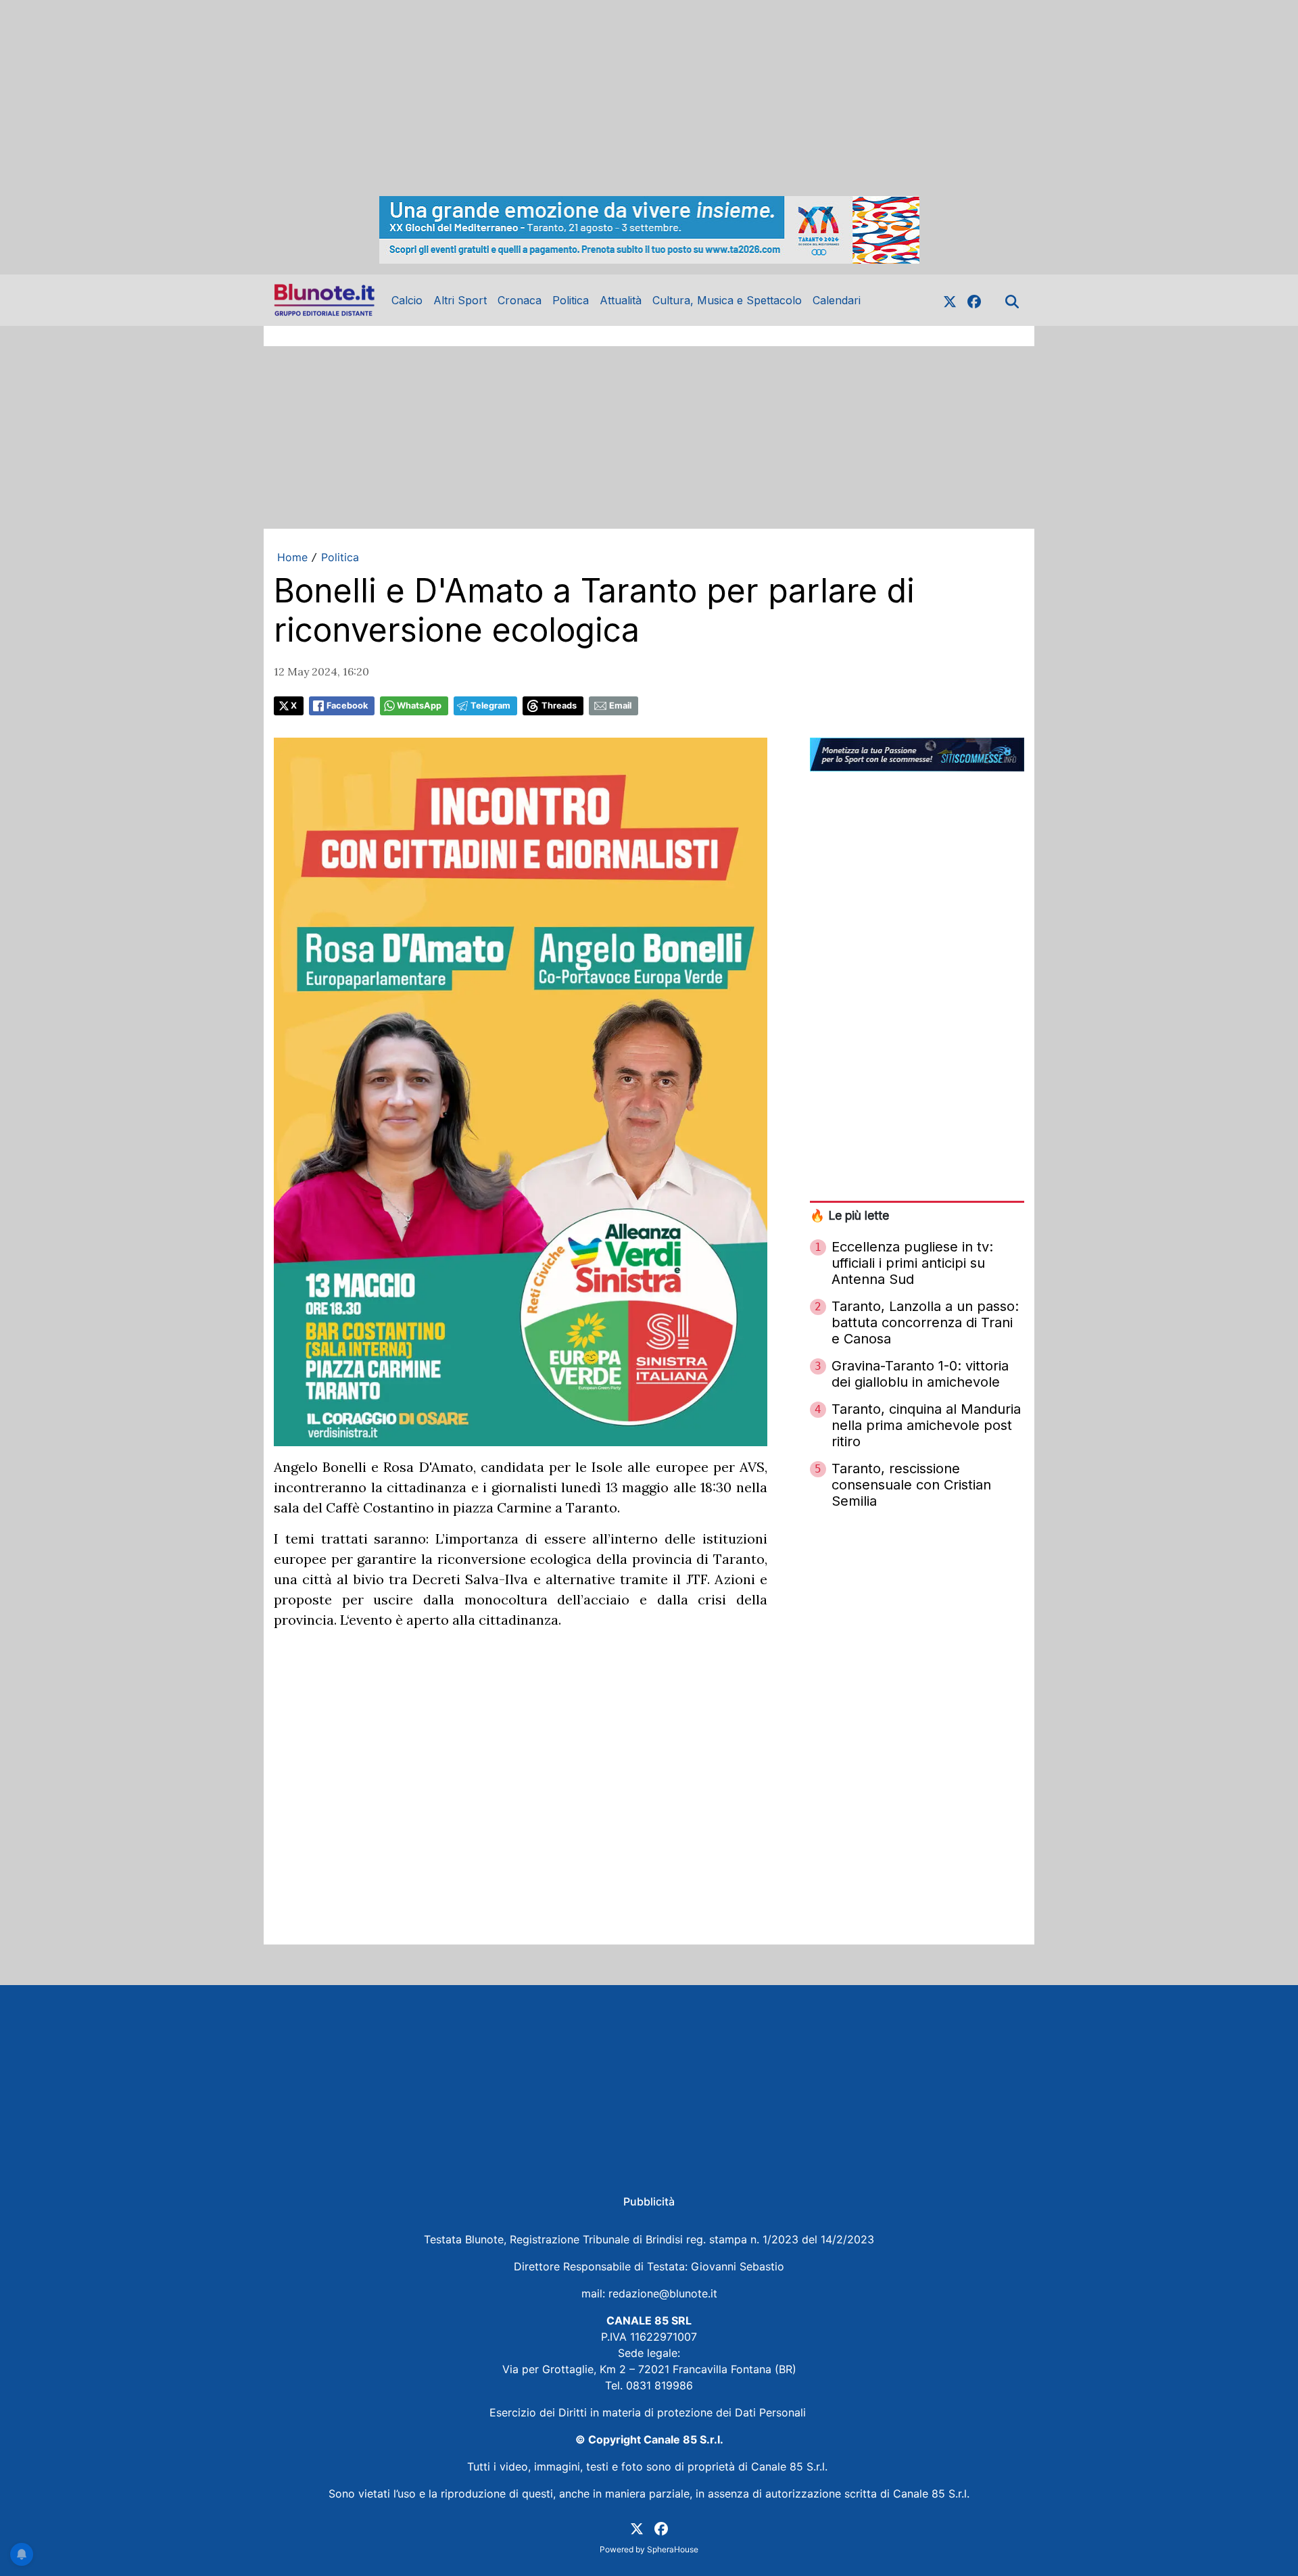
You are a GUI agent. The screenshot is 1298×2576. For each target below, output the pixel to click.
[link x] (950, 300)
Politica (571, 300)
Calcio (407, 300)
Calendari (837, 300)
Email (620, 706)
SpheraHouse (673, 2549)
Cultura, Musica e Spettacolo (727, 300)
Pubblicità (649, 2201)
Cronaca (520, 300)
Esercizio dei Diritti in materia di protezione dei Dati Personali (649, 2412)
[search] (1012, 300)
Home (292, 557)
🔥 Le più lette (849, 1215)
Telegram (490, 706)
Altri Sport (460, 300)
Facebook (347, 706)
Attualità (621, 300)
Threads (559, 706)
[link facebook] (974, 300)
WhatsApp (419, 706)
